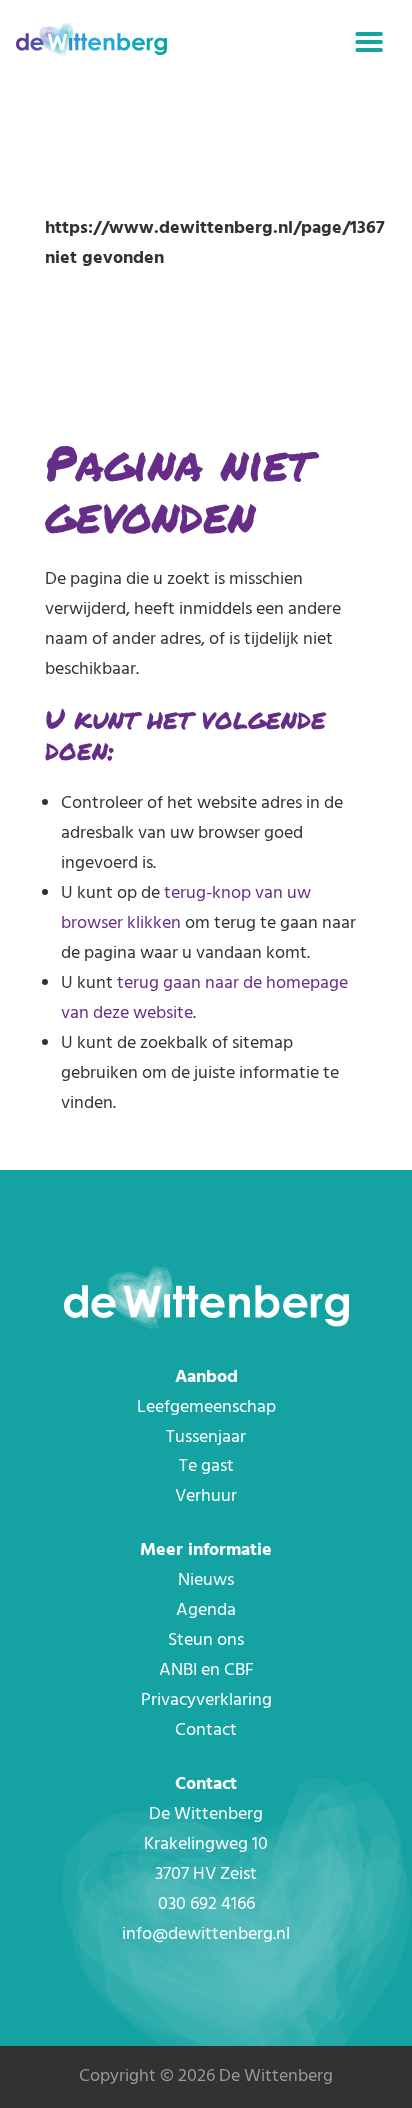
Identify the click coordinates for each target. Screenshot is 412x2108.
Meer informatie (206, 1550)
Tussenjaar (206, 1437)
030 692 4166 (206, 1904)
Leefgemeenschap (206, 1407)
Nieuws (206, 1580)
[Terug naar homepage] (91, 42)
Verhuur (206, 1496)
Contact (206, 1730)
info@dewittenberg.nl (206, 1934)
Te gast (206, 1466)
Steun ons (206, 1640)
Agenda (206, 1610)
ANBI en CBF (206, 1670)
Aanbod (206, 1377)
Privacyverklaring (206, 1700)
